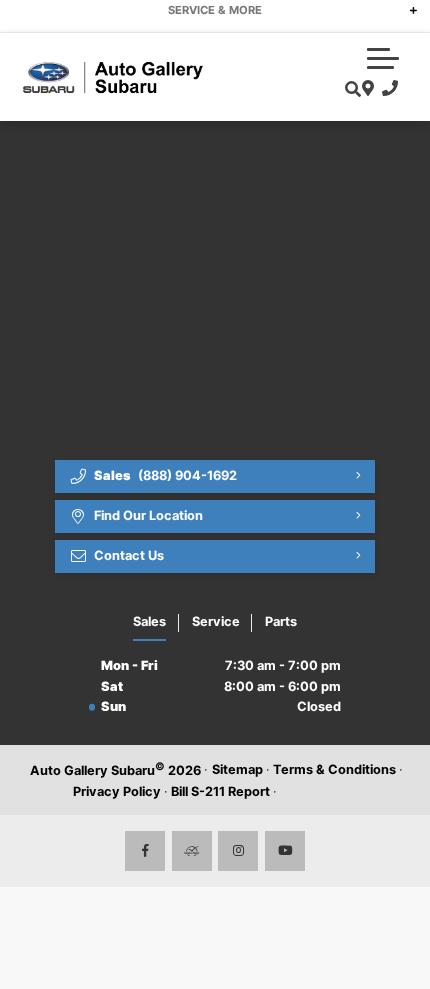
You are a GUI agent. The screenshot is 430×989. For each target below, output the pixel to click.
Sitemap (237, 769)
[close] (401, 15)
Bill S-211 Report (220, 791)
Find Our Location (148, 515)
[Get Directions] (365, 89)
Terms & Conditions (334, 769)
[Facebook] (145, 851)
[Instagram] (238, 851)
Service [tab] (216, 621)
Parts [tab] (281, 621)
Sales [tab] (149, 621)
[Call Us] (386, 89)
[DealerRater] (192, 851)
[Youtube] (285, 851)
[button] (383, 58)
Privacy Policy (117, 791)
